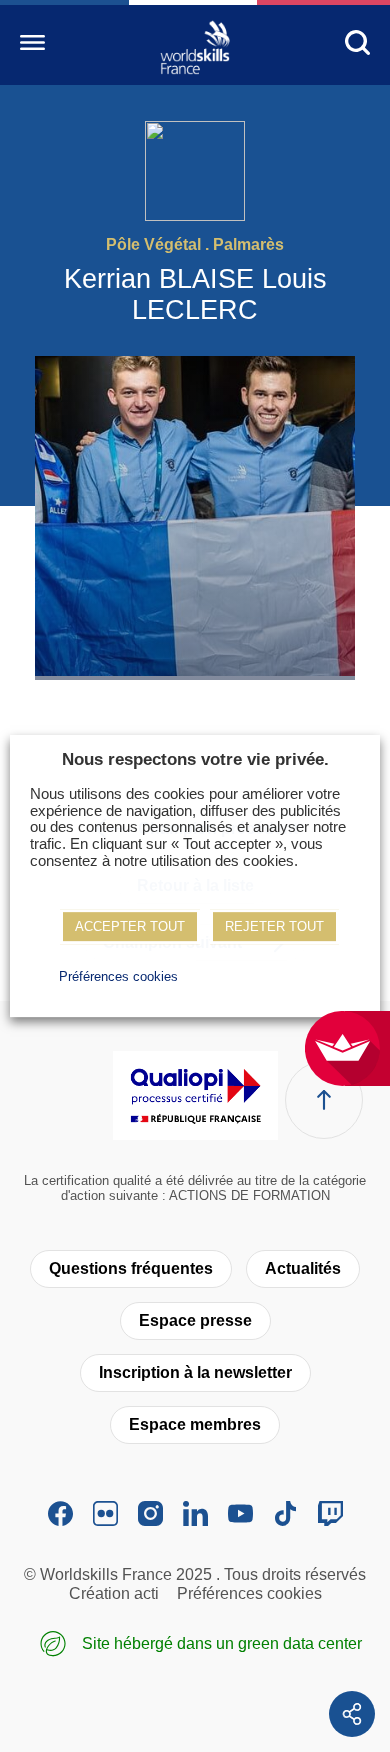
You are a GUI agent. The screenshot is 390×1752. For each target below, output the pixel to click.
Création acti (114, 1593)
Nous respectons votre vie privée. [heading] (195, 759)
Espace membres (195, 1424)
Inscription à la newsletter (195, 1372)
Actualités (303, 1268)
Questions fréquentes (131, 1268)
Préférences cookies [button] (118, 976)
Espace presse (195, 1320)
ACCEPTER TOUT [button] (130, 926)
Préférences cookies (249, 1593)
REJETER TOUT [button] (274, 926)
